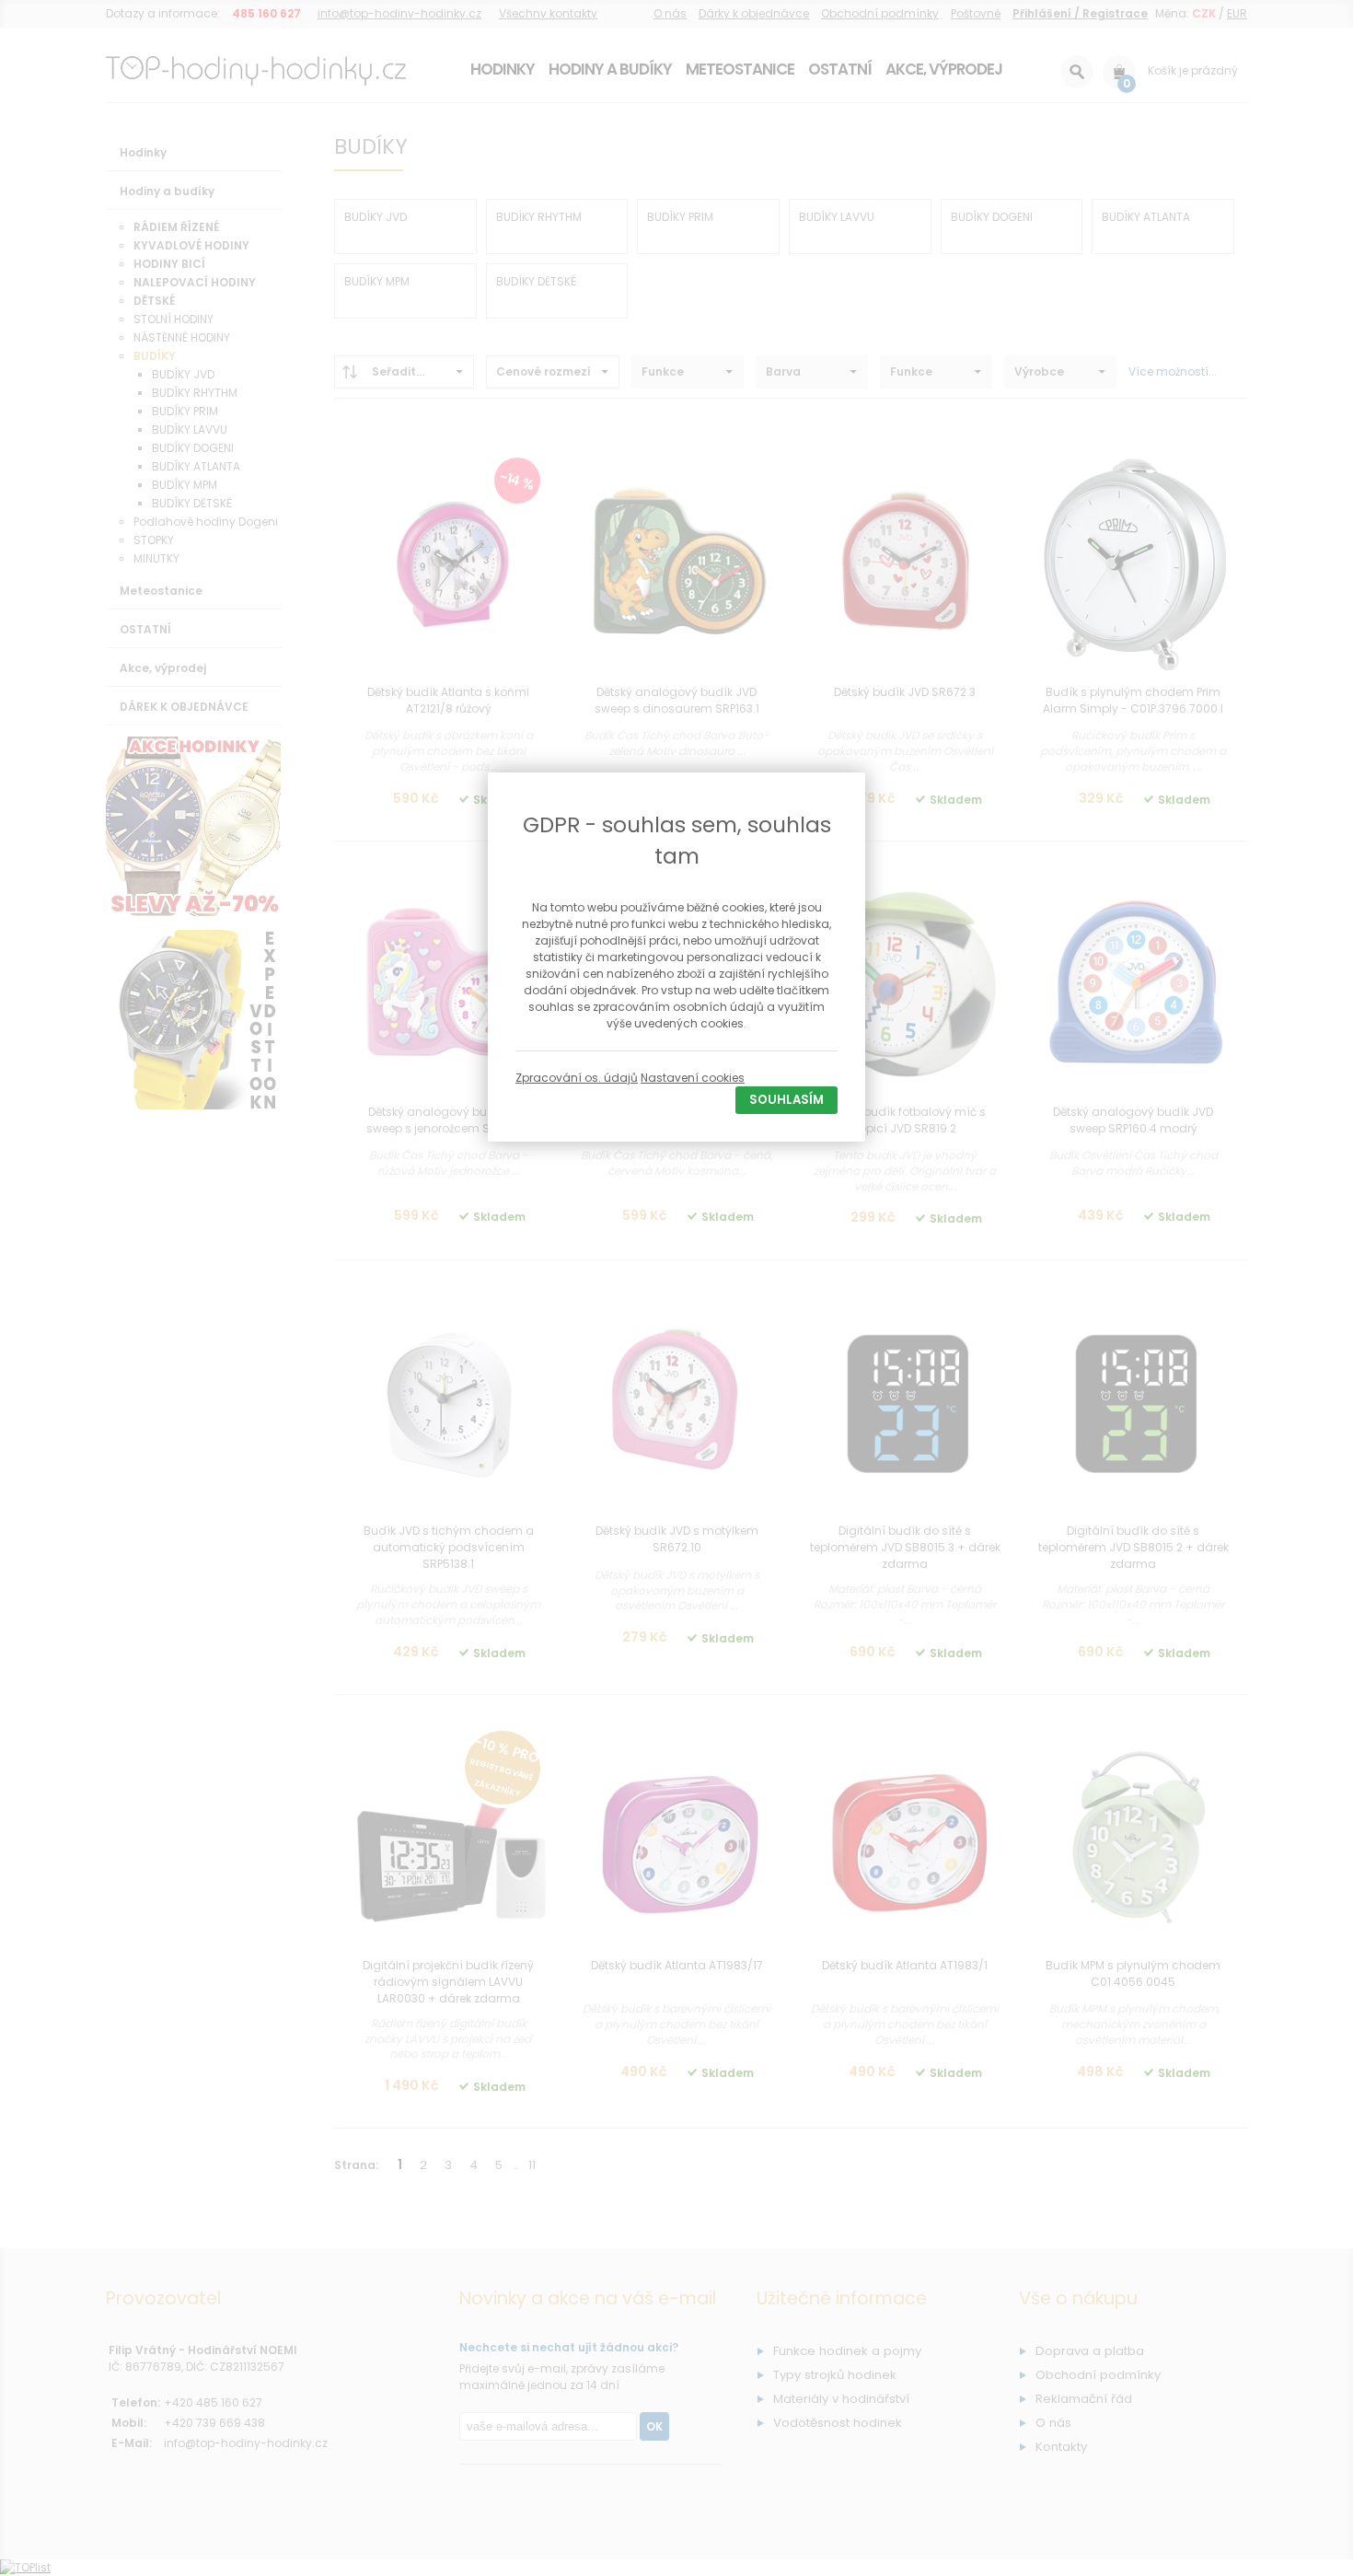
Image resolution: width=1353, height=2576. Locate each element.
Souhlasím (786, 1100)
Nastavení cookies (693, 1078)
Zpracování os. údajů (577, 1078)
